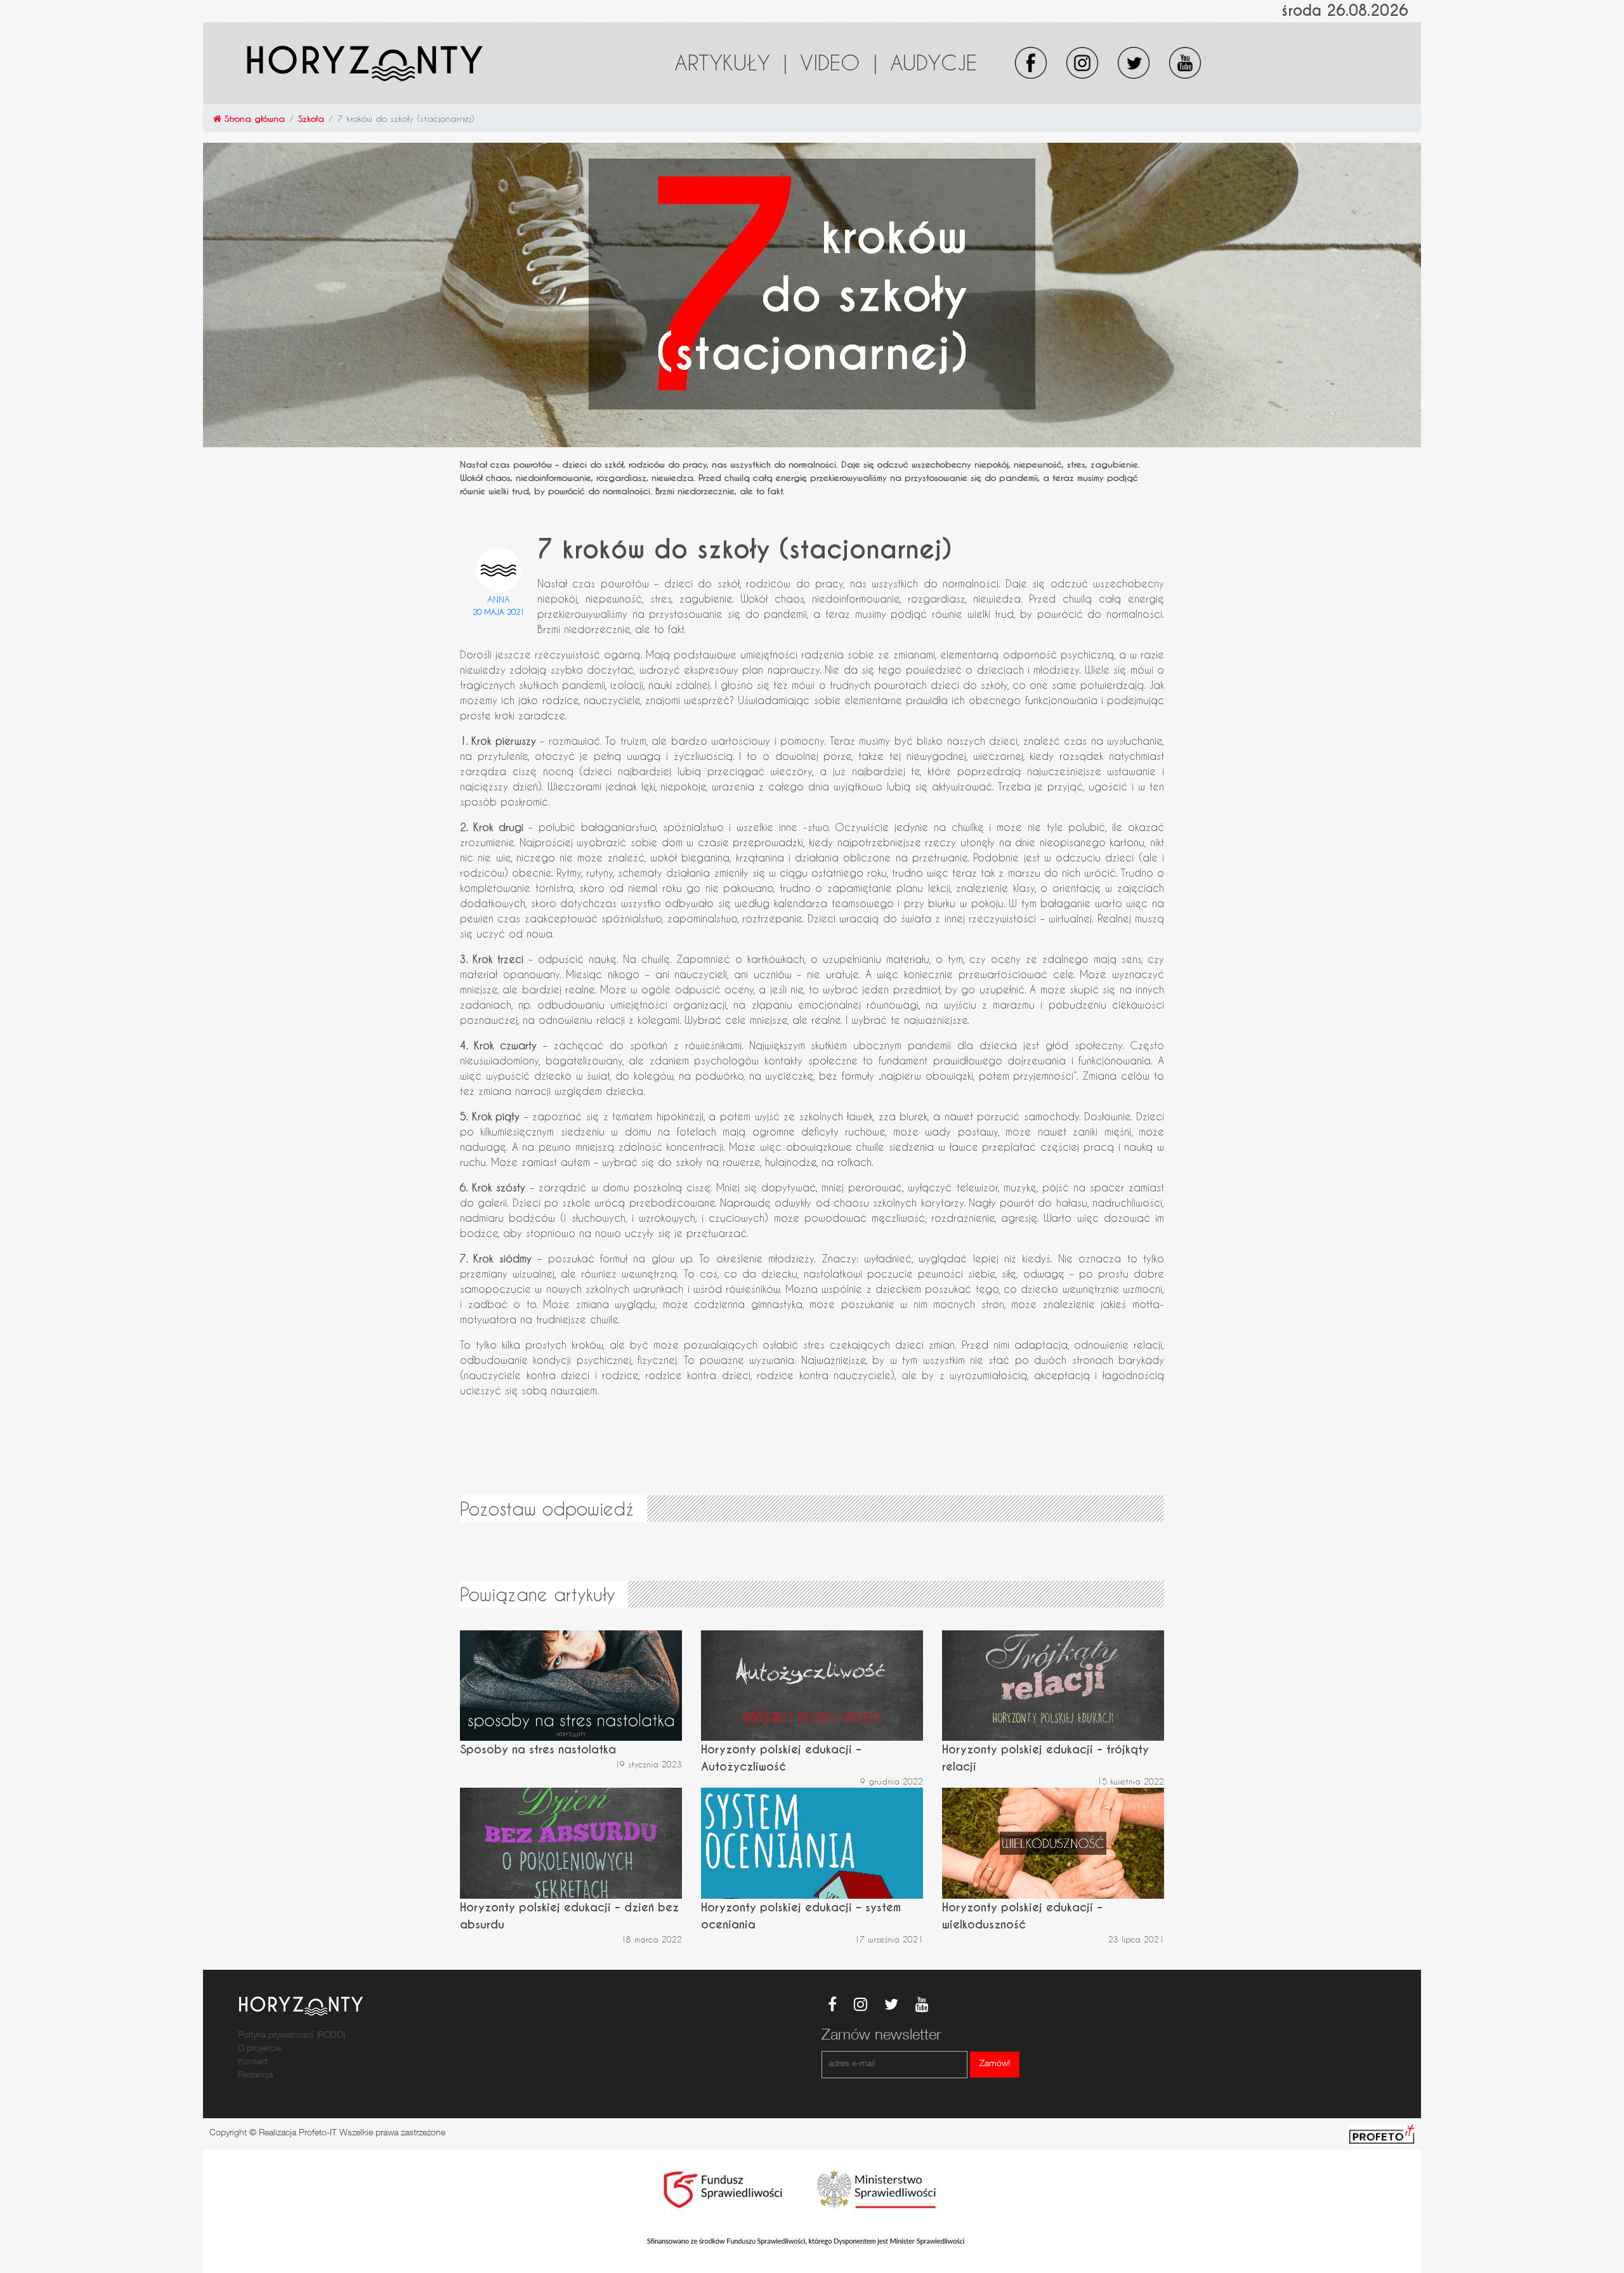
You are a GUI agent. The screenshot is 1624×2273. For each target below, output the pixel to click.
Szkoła (311, 118)
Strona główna (253, 118)
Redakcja (255, 2076)
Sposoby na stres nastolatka (538, 1749)
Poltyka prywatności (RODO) (291, 2036)
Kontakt (253, 2062)
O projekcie (259, 2049)
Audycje (933, 62)
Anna (499, 599)
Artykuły (731, 62)
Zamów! (995, 2064)
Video (839, 62)
